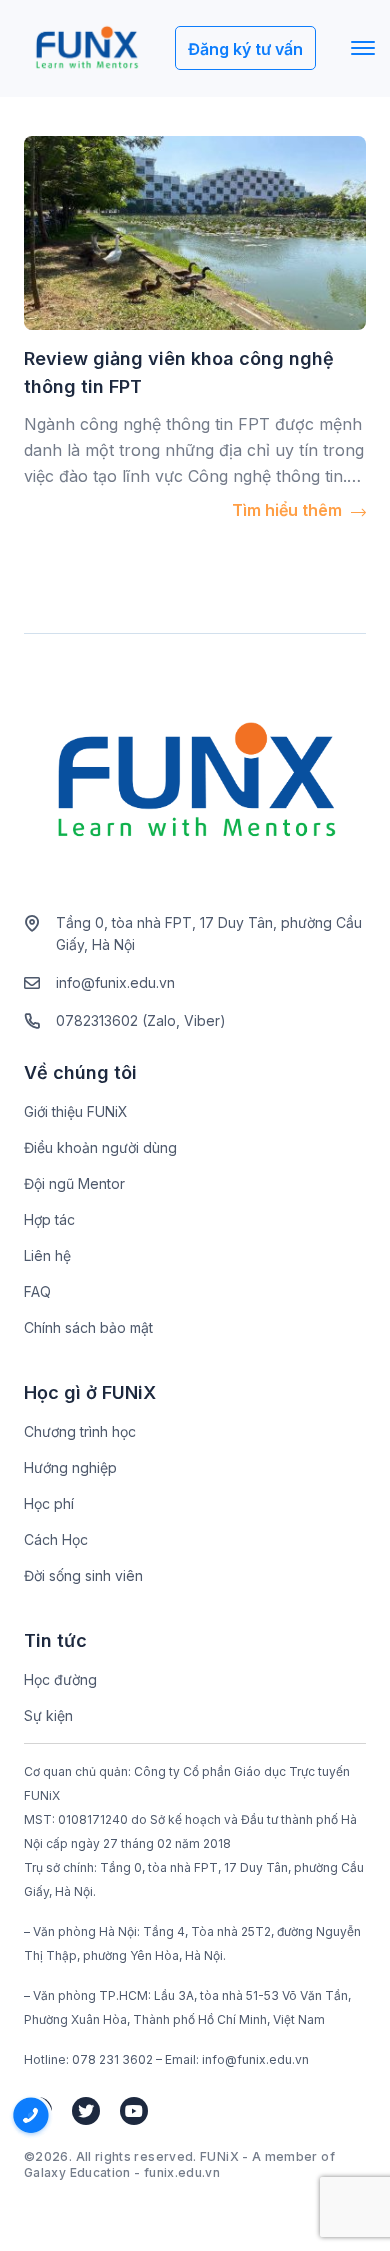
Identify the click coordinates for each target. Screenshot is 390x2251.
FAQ (37, 1291)
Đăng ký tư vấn (245, 49)
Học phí (49, 1503)
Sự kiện (48, 1715)
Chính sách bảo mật (88, 1327)
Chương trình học (80, 1431)
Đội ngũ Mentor (74, 1183)
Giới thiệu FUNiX (76, 1111)
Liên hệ (47, 1255)
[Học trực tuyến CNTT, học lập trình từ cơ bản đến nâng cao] (86, 48)
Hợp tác (49, 1219)
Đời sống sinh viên (83, 1575)
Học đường (60, 1679)
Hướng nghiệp (70, 1467)
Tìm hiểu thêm (289, 510)
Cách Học (56, 1539)
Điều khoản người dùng (100, 1147)
